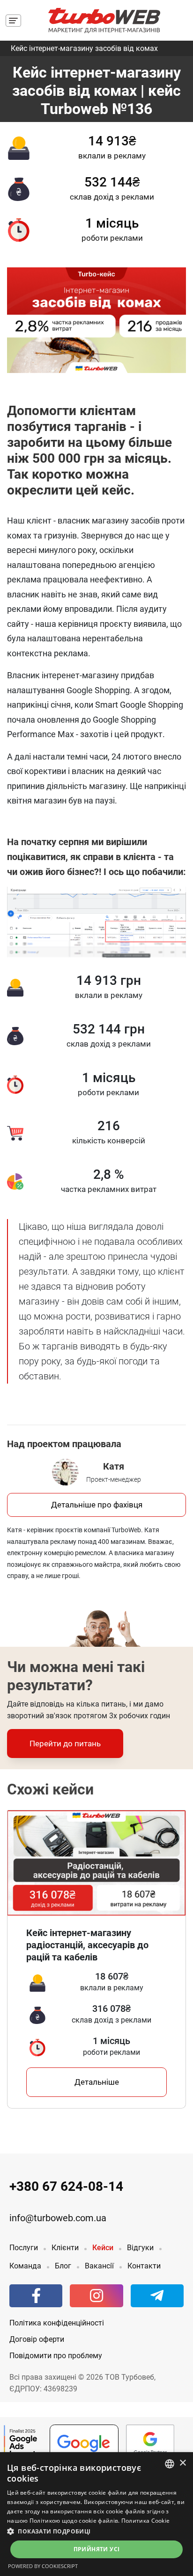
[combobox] (170, 2464)
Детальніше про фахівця (97, 1505)
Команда (25, 2266)
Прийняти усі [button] (97, 2549)
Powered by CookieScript (43, 2566)
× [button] (182, 2463)
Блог (63, 2266)
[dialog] (96, 2514)
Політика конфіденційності (57, 2323)
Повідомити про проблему (56, 2356)
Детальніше (97, 2082)
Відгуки (140, 2248)
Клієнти (65, 2248)
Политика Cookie (146, 2521)
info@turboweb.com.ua (58, 2218)
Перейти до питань (65, 1744)
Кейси (103, 2248)
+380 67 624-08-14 (66, 2186)
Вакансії (99, 2266)
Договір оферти (37, 2339)
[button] (96, 2531)
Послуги (24, 2248)
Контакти (144, 2266)
